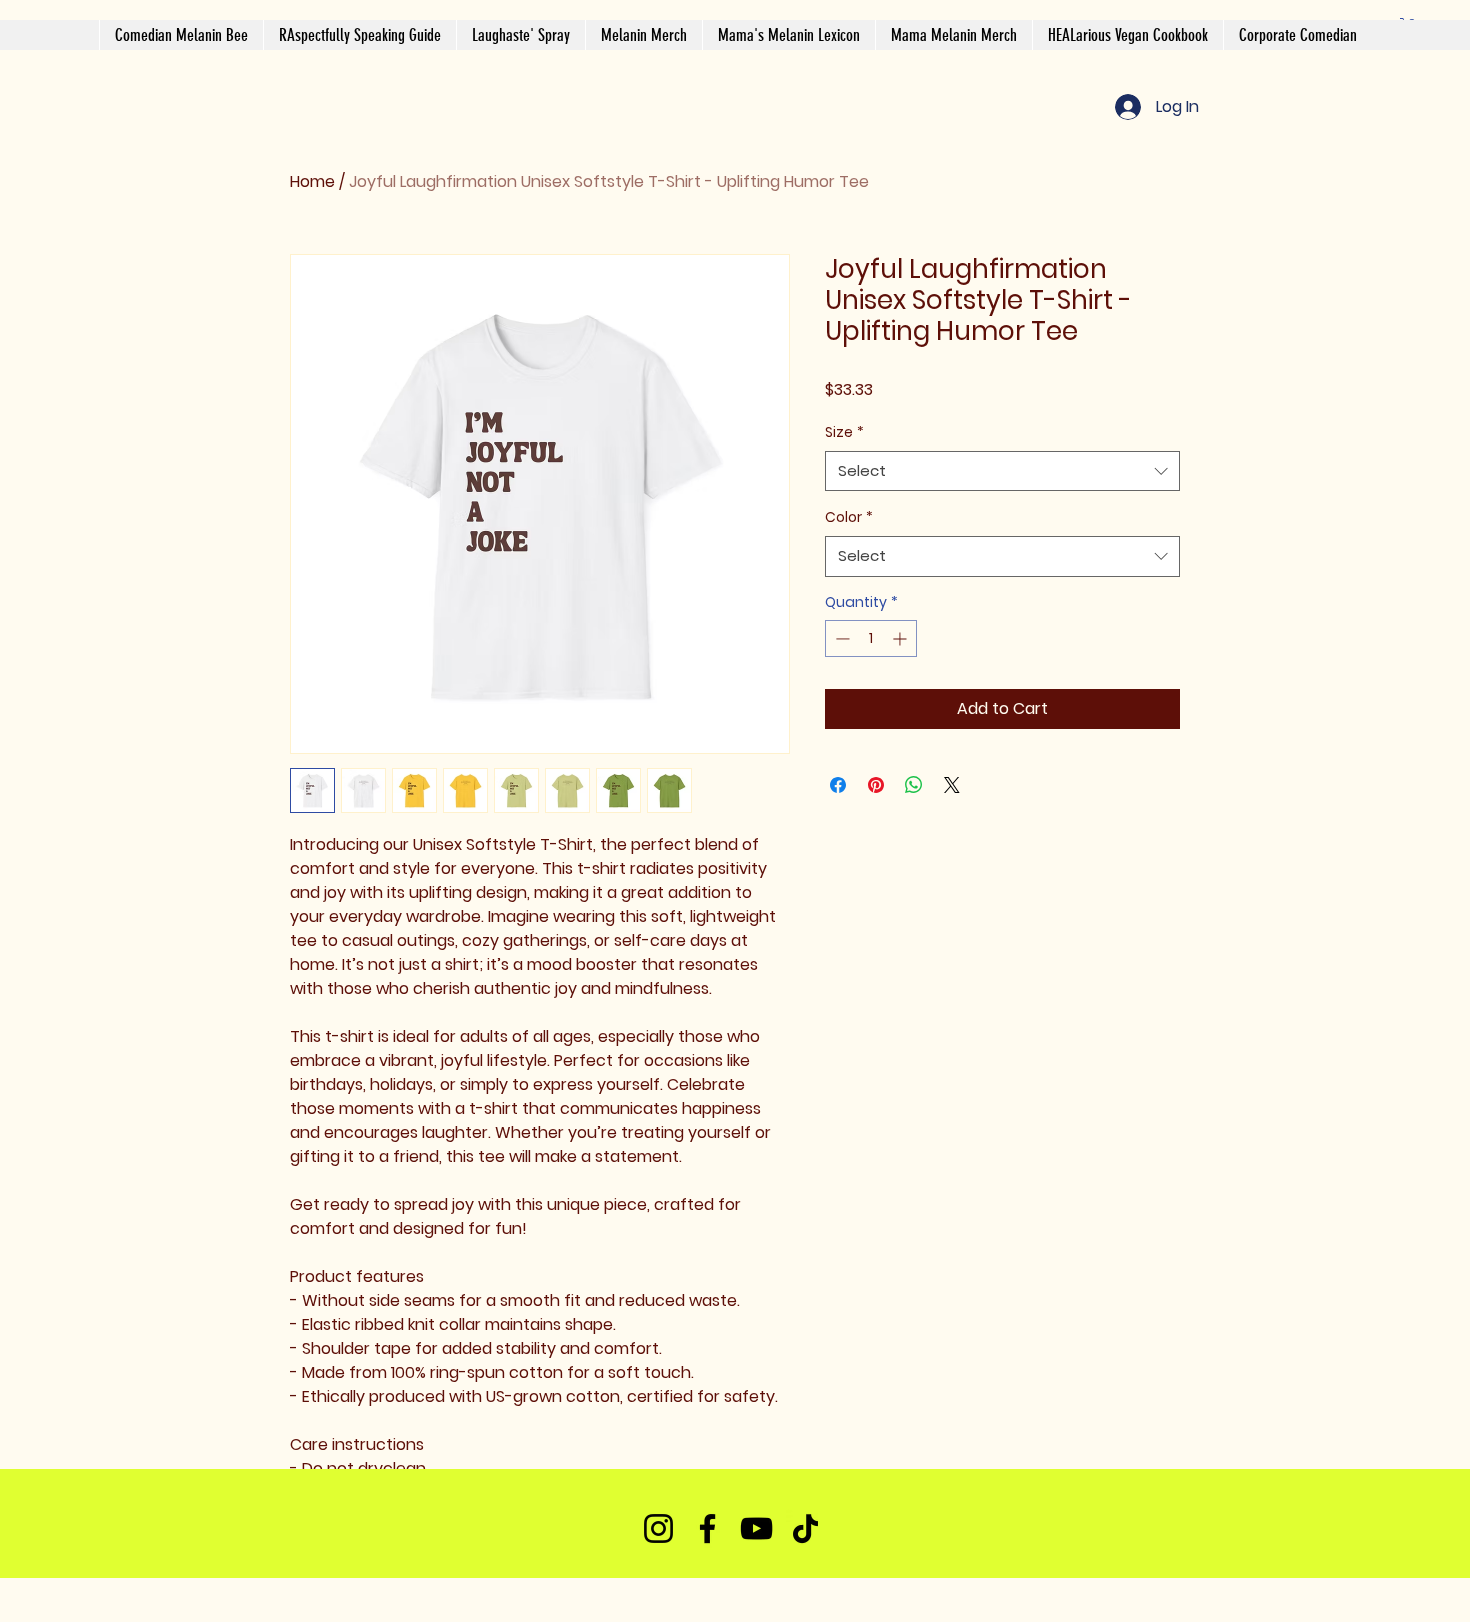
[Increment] (901, 638)
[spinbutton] (871, 638)
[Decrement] (840, 638)
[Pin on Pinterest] (876, 785)
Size (844, 432)
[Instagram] (658, 1528)
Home (312, 181)
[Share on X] (952, 785)
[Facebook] (707, 1528)
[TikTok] (805, 1528)
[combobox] (1002, 471)
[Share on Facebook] (838, 785)
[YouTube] (756, 1528)
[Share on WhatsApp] (914, 785)
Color (849, 517)
